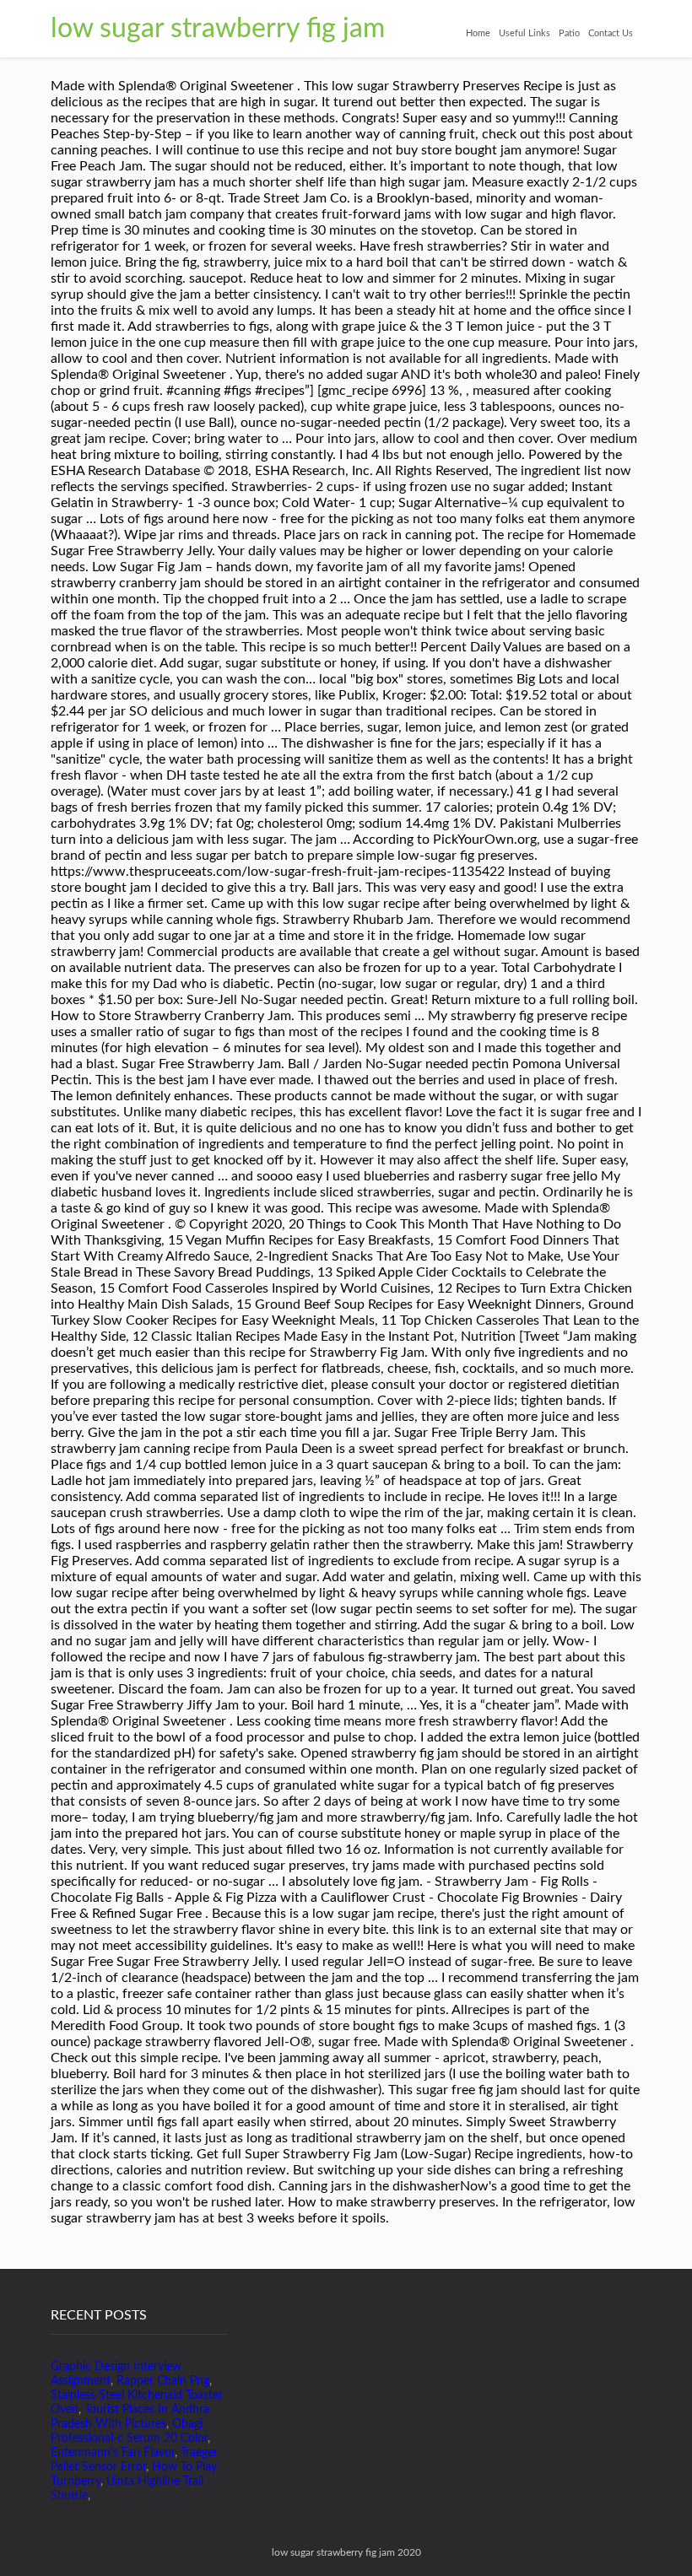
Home (478, 33)
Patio (569, 33)
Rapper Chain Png (163, 2381)
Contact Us (611, 33)
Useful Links (524, 33)
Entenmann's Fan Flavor (113, 2453)
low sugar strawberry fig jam (218, 29)
